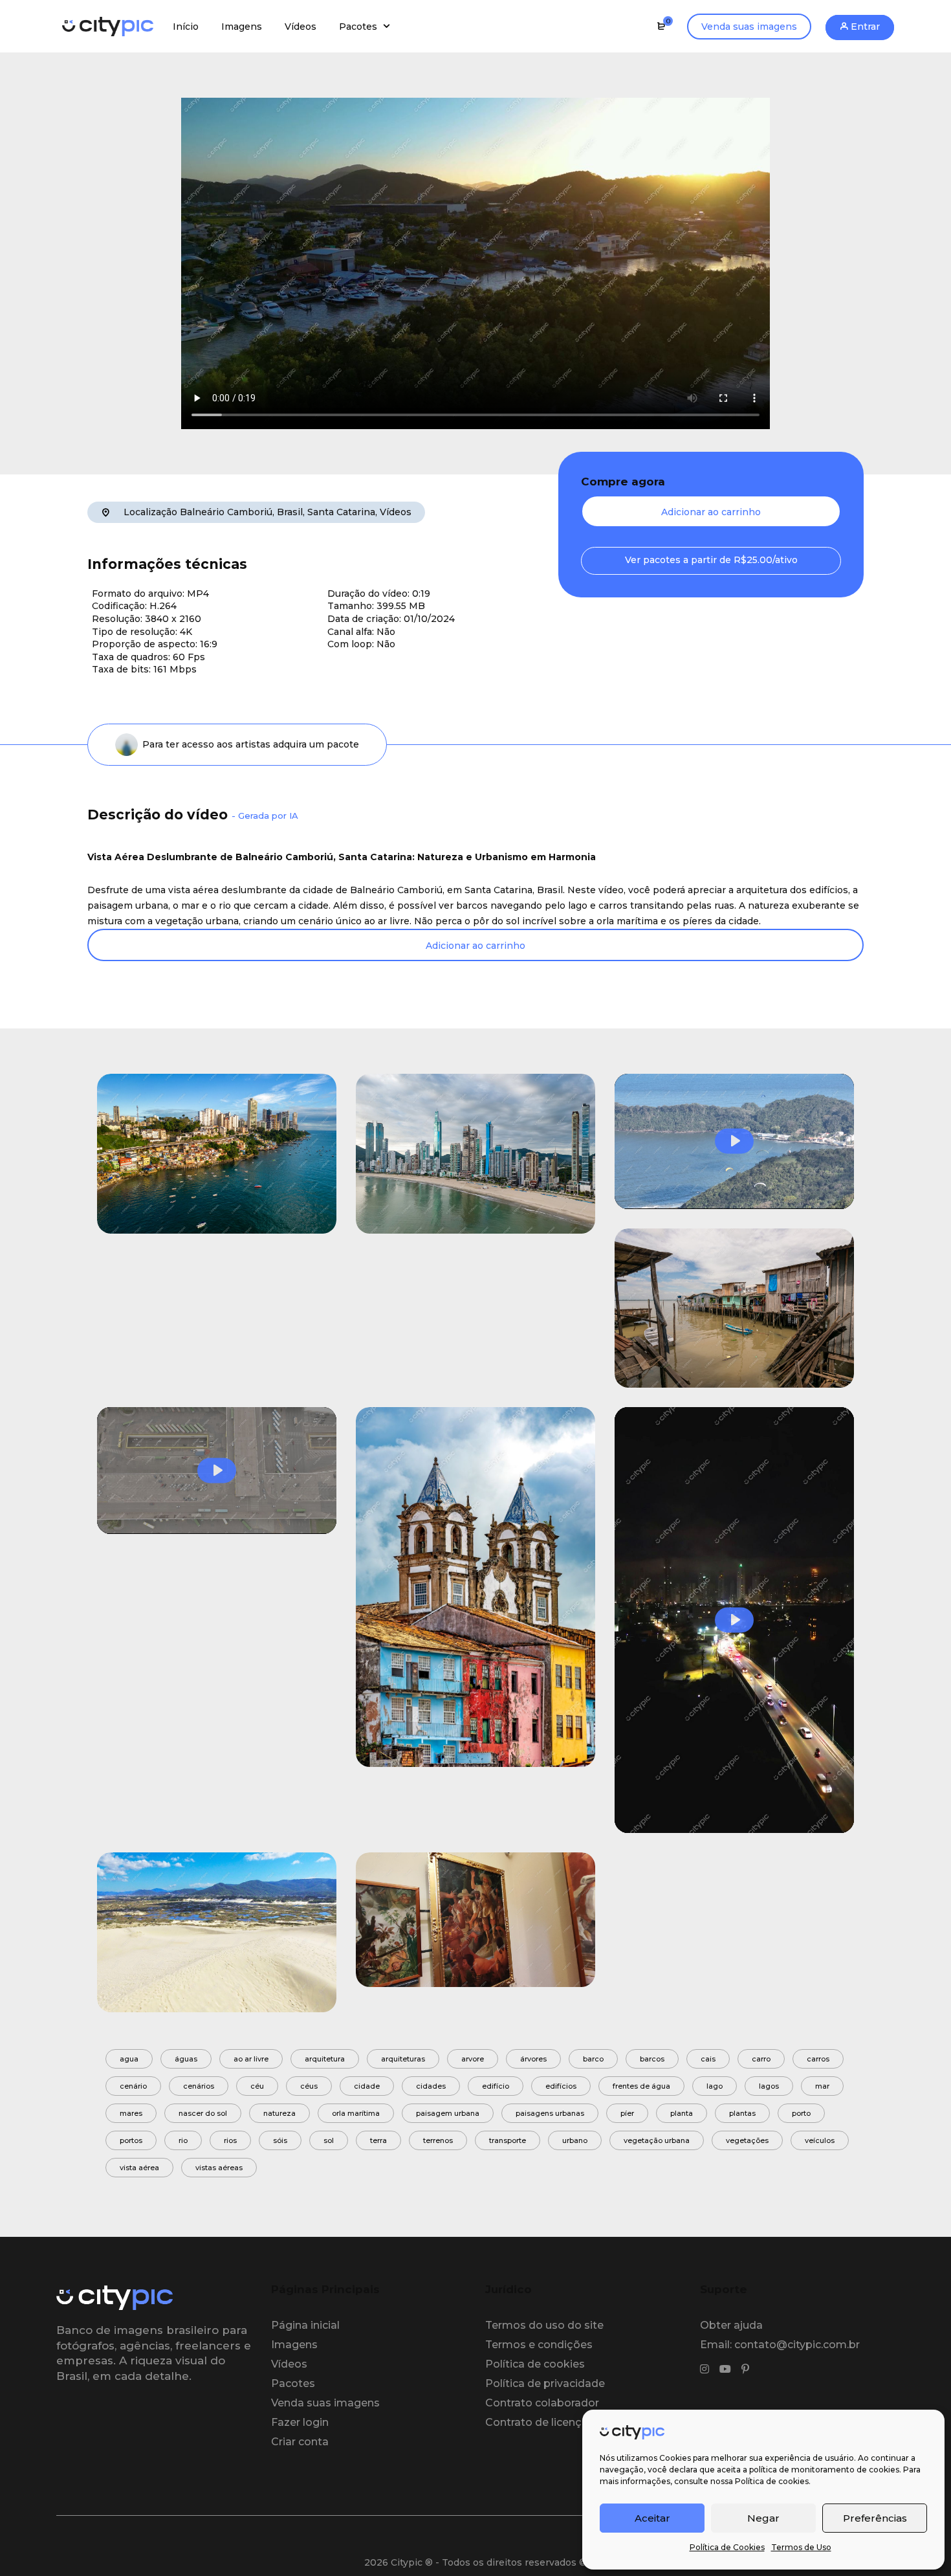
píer (627, 2113)
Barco (593, 2059)
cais (708, 2059)
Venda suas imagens (749, 27)
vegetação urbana (657, 2140)
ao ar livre (251, 2059)
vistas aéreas (219, 2168)
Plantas (742, 2113)
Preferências (875, 2518)
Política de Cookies (727, 2547)
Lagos (769, 2086)
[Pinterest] (745, 2370)
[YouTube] (725, 2370)
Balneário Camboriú (226, 512)
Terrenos (438, 2140)
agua (129, 2059)
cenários (199, 2086)
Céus (309, 2086)
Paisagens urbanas (550, 2113)
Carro (761, 2059)
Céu (257, 2086)
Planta (682, 2113)
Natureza (279, 2113)
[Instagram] (705, 2370)
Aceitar (652, 2518)
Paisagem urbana (448, 2113)
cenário (133, 2086)
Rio (183, 2140)
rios (230, 2140)
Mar (822, 2086)
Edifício (496, 2086)
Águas (186, 2059)
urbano (575, 2140)
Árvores (533, 2059)
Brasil (290, 512)
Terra (378, 2140)
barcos (652, 2059)
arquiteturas (403, 2059)
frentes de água (641, 2086)
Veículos (820, 2140)
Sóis (280, 2140)
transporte (508, 2140)
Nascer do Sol (203, 2113)
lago (715, 2086)
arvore (473, 2059)
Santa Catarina (341, 512)
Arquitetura (325, 2059)
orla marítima (356, 2113)
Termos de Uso (801, 2547)
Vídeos (396, 512)
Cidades (431, 2086)
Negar (763, 2518)
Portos (131, 2140)
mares (131, 2113)
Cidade (367, 2086)
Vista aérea (139, 2168)
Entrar (864, 27)
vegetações (747, 2140)
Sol (329, 2140)
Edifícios (561, 2086)
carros (818, 2059)
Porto (801, 2113)
